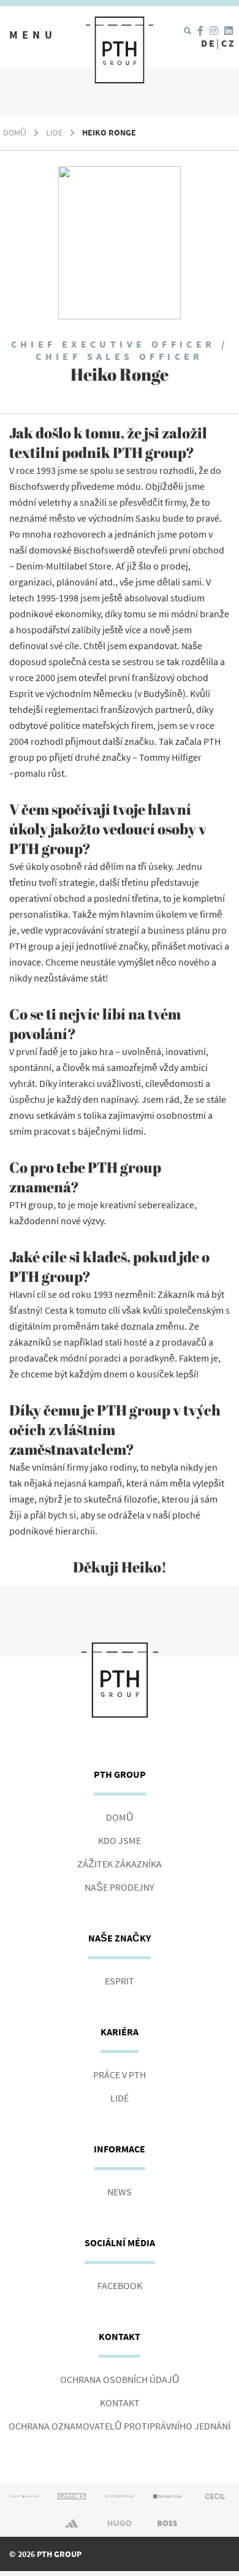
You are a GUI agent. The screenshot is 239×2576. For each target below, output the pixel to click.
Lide (54, 132)
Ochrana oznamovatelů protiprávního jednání (120, 2426)
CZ (229, 43)
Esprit (120, 1981)
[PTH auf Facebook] (200, 31)
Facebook (120, 2285)
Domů (15, 132)
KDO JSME (120, 1840)
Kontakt (120, 2403)
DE (209, 43)
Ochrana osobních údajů (120, 2379)
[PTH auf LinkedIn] (229, 31)
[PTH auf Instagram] (214, 31)
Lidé (120, 2098)
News (120, 2192)
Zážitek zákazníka (120, 1864)
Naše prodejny (120, 1887)
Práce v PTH (120, 2075)
